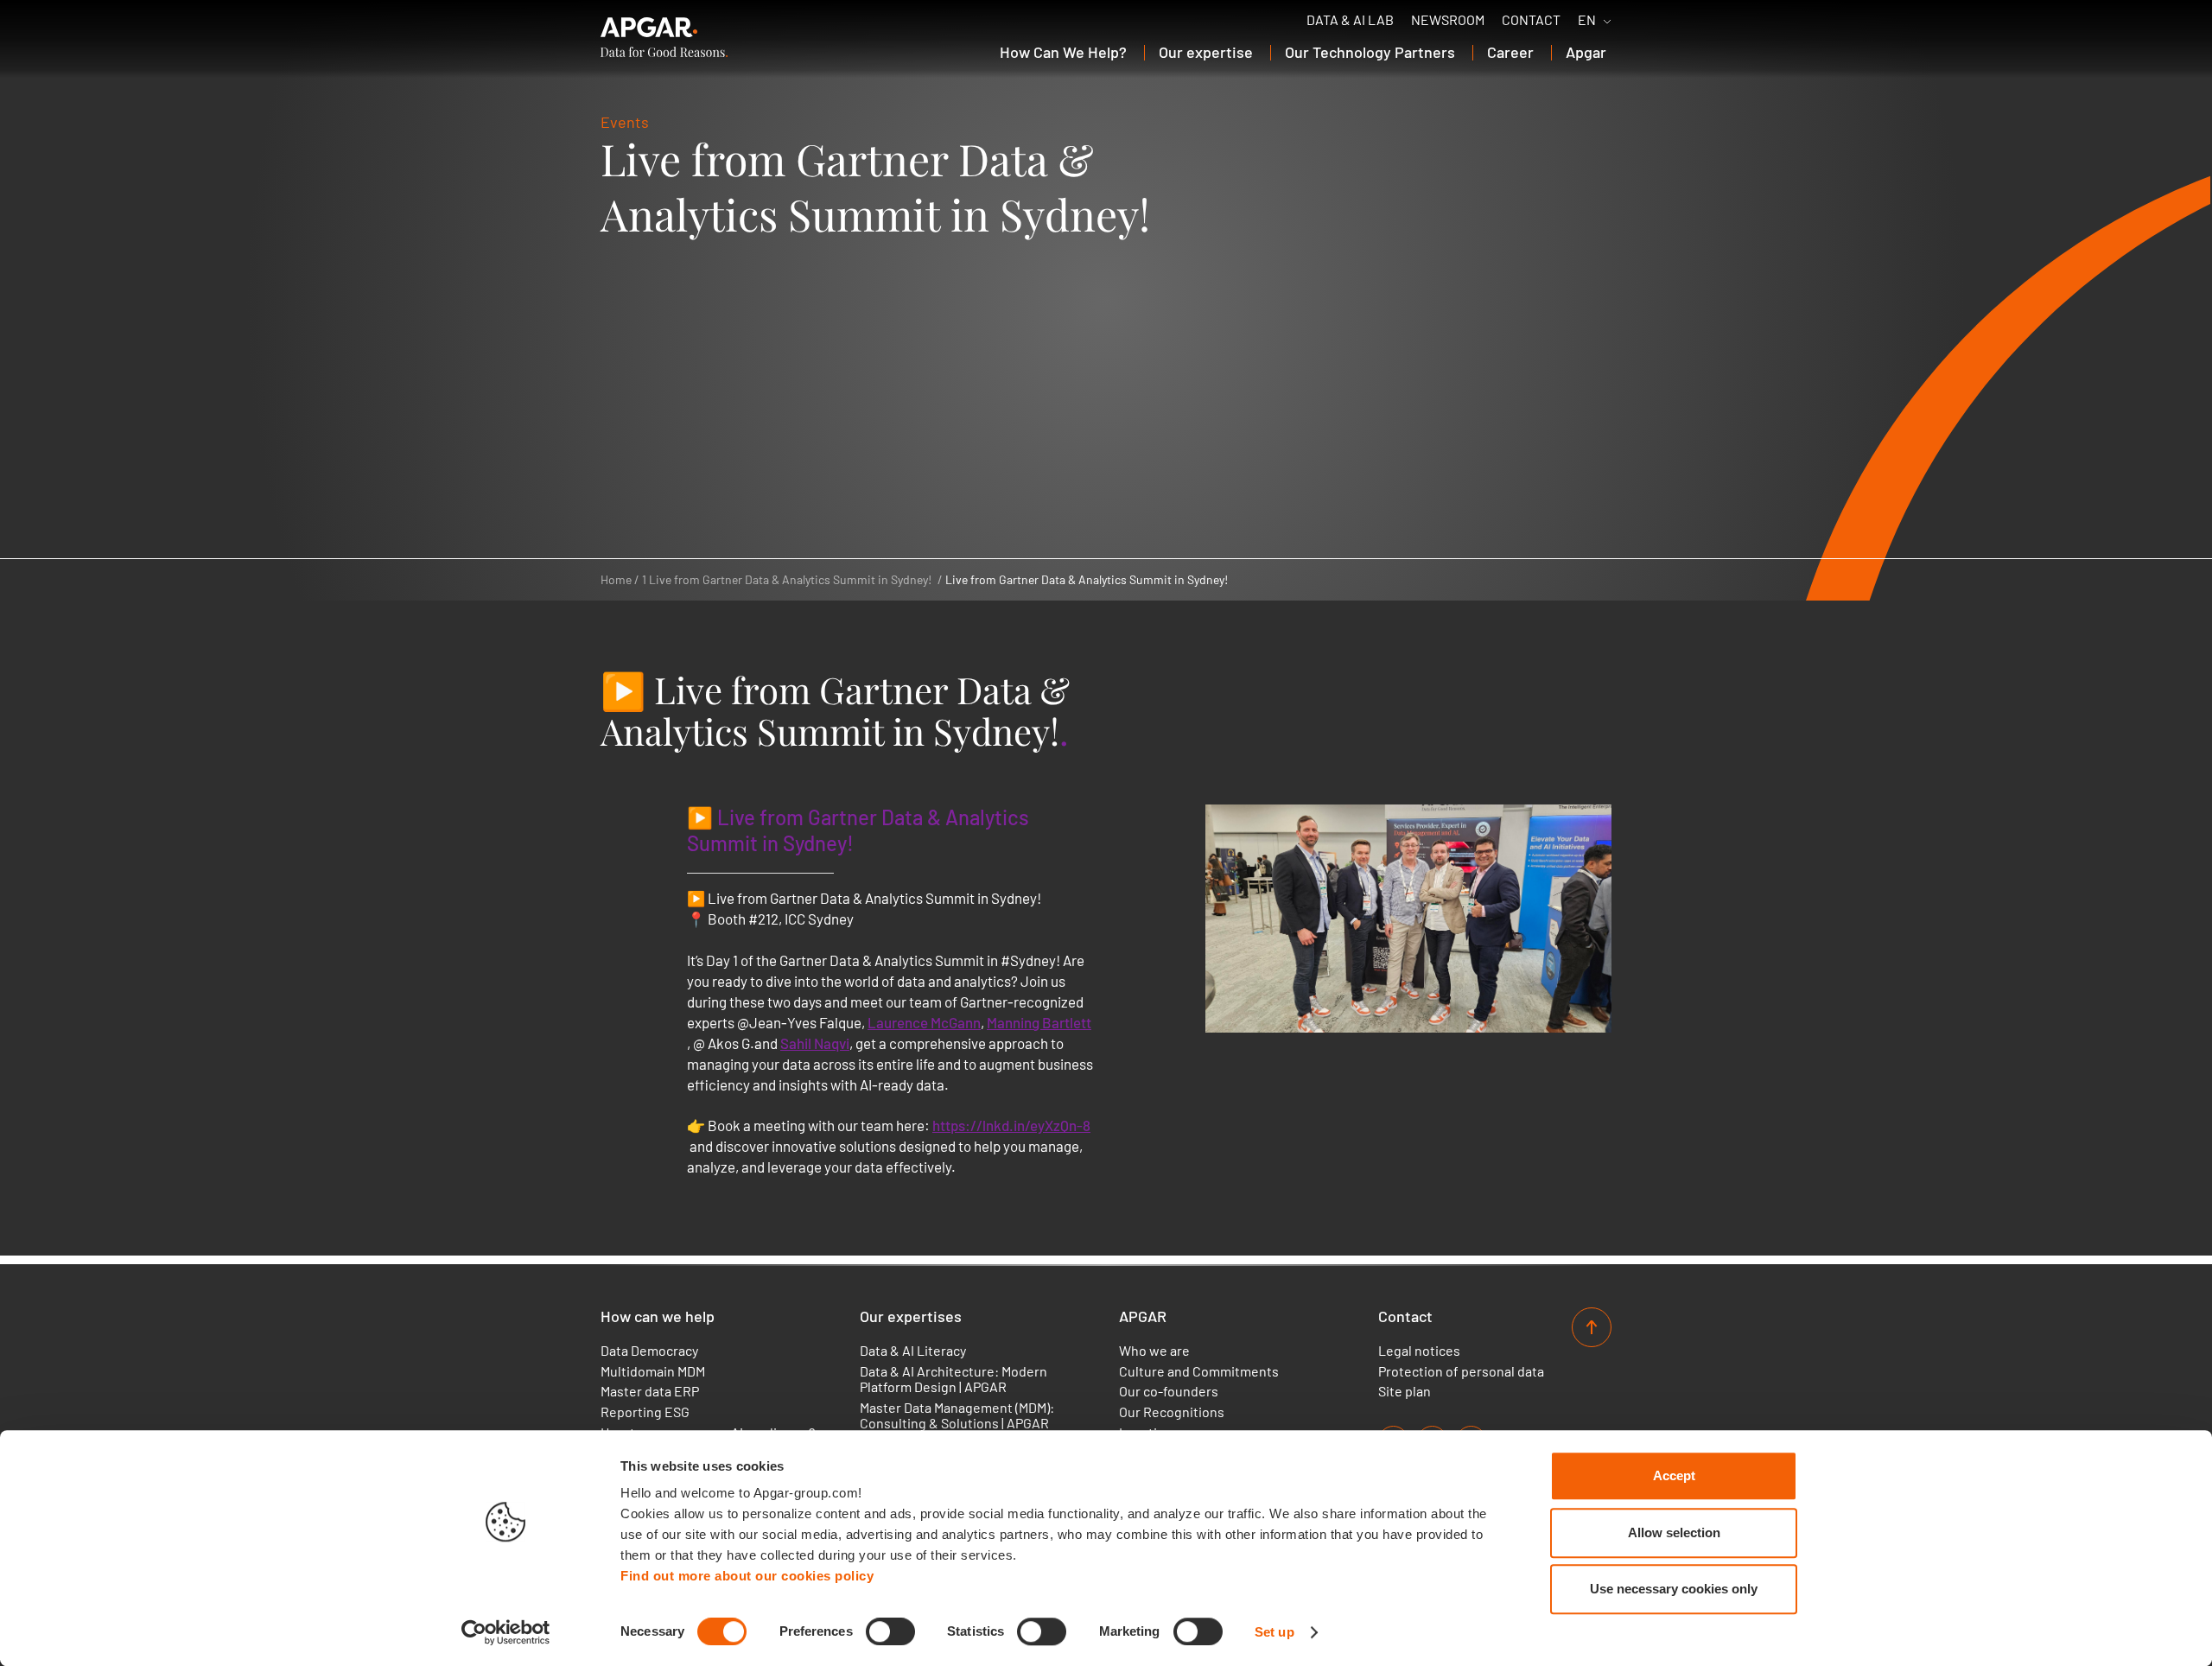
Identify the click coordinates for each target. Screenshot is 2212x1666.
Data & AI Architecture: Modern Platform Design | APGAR (953, 1379)
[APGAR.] (664, 37)
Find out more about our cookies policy (747, 1576)
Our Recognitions (1172, 1412)
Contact (1531, 20)
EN (1587, 20)
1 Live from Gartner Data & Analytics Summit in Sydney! (787, 579)
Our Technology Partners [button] (1370, 52)
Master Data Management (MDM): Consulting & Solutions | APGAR (957, 1415)
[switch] (890, 1631)
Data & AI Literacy (913, 1351)
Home (616, 579)
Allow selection (1674, 1532)
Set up (1274, 1632)
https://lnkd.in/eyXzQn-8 (1011, 1125)
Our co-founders (1169, 1391)
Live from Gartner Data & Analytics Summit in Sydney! (1087, 579)
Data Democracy (649, 1351)
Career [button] (1510, 52)
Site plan (1405, 1391)
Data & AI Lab (1350, 20)
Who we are (1154, 1351)
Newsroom (1448, 20)
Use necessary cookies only (1674, 1589)
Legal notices (1419, 1351)
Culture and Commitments (1199, 1371)
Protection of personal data (1461, 1371)
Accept (1674, 1475)
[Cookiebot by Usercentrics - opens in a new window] (506, 1632)
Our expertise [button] (1206, 52)
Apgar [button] (1586, 52)
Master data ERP (650, 1391)
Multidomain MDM (653, 1371)
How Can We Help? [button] (1063, 52)
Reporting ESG (645, 1412)
